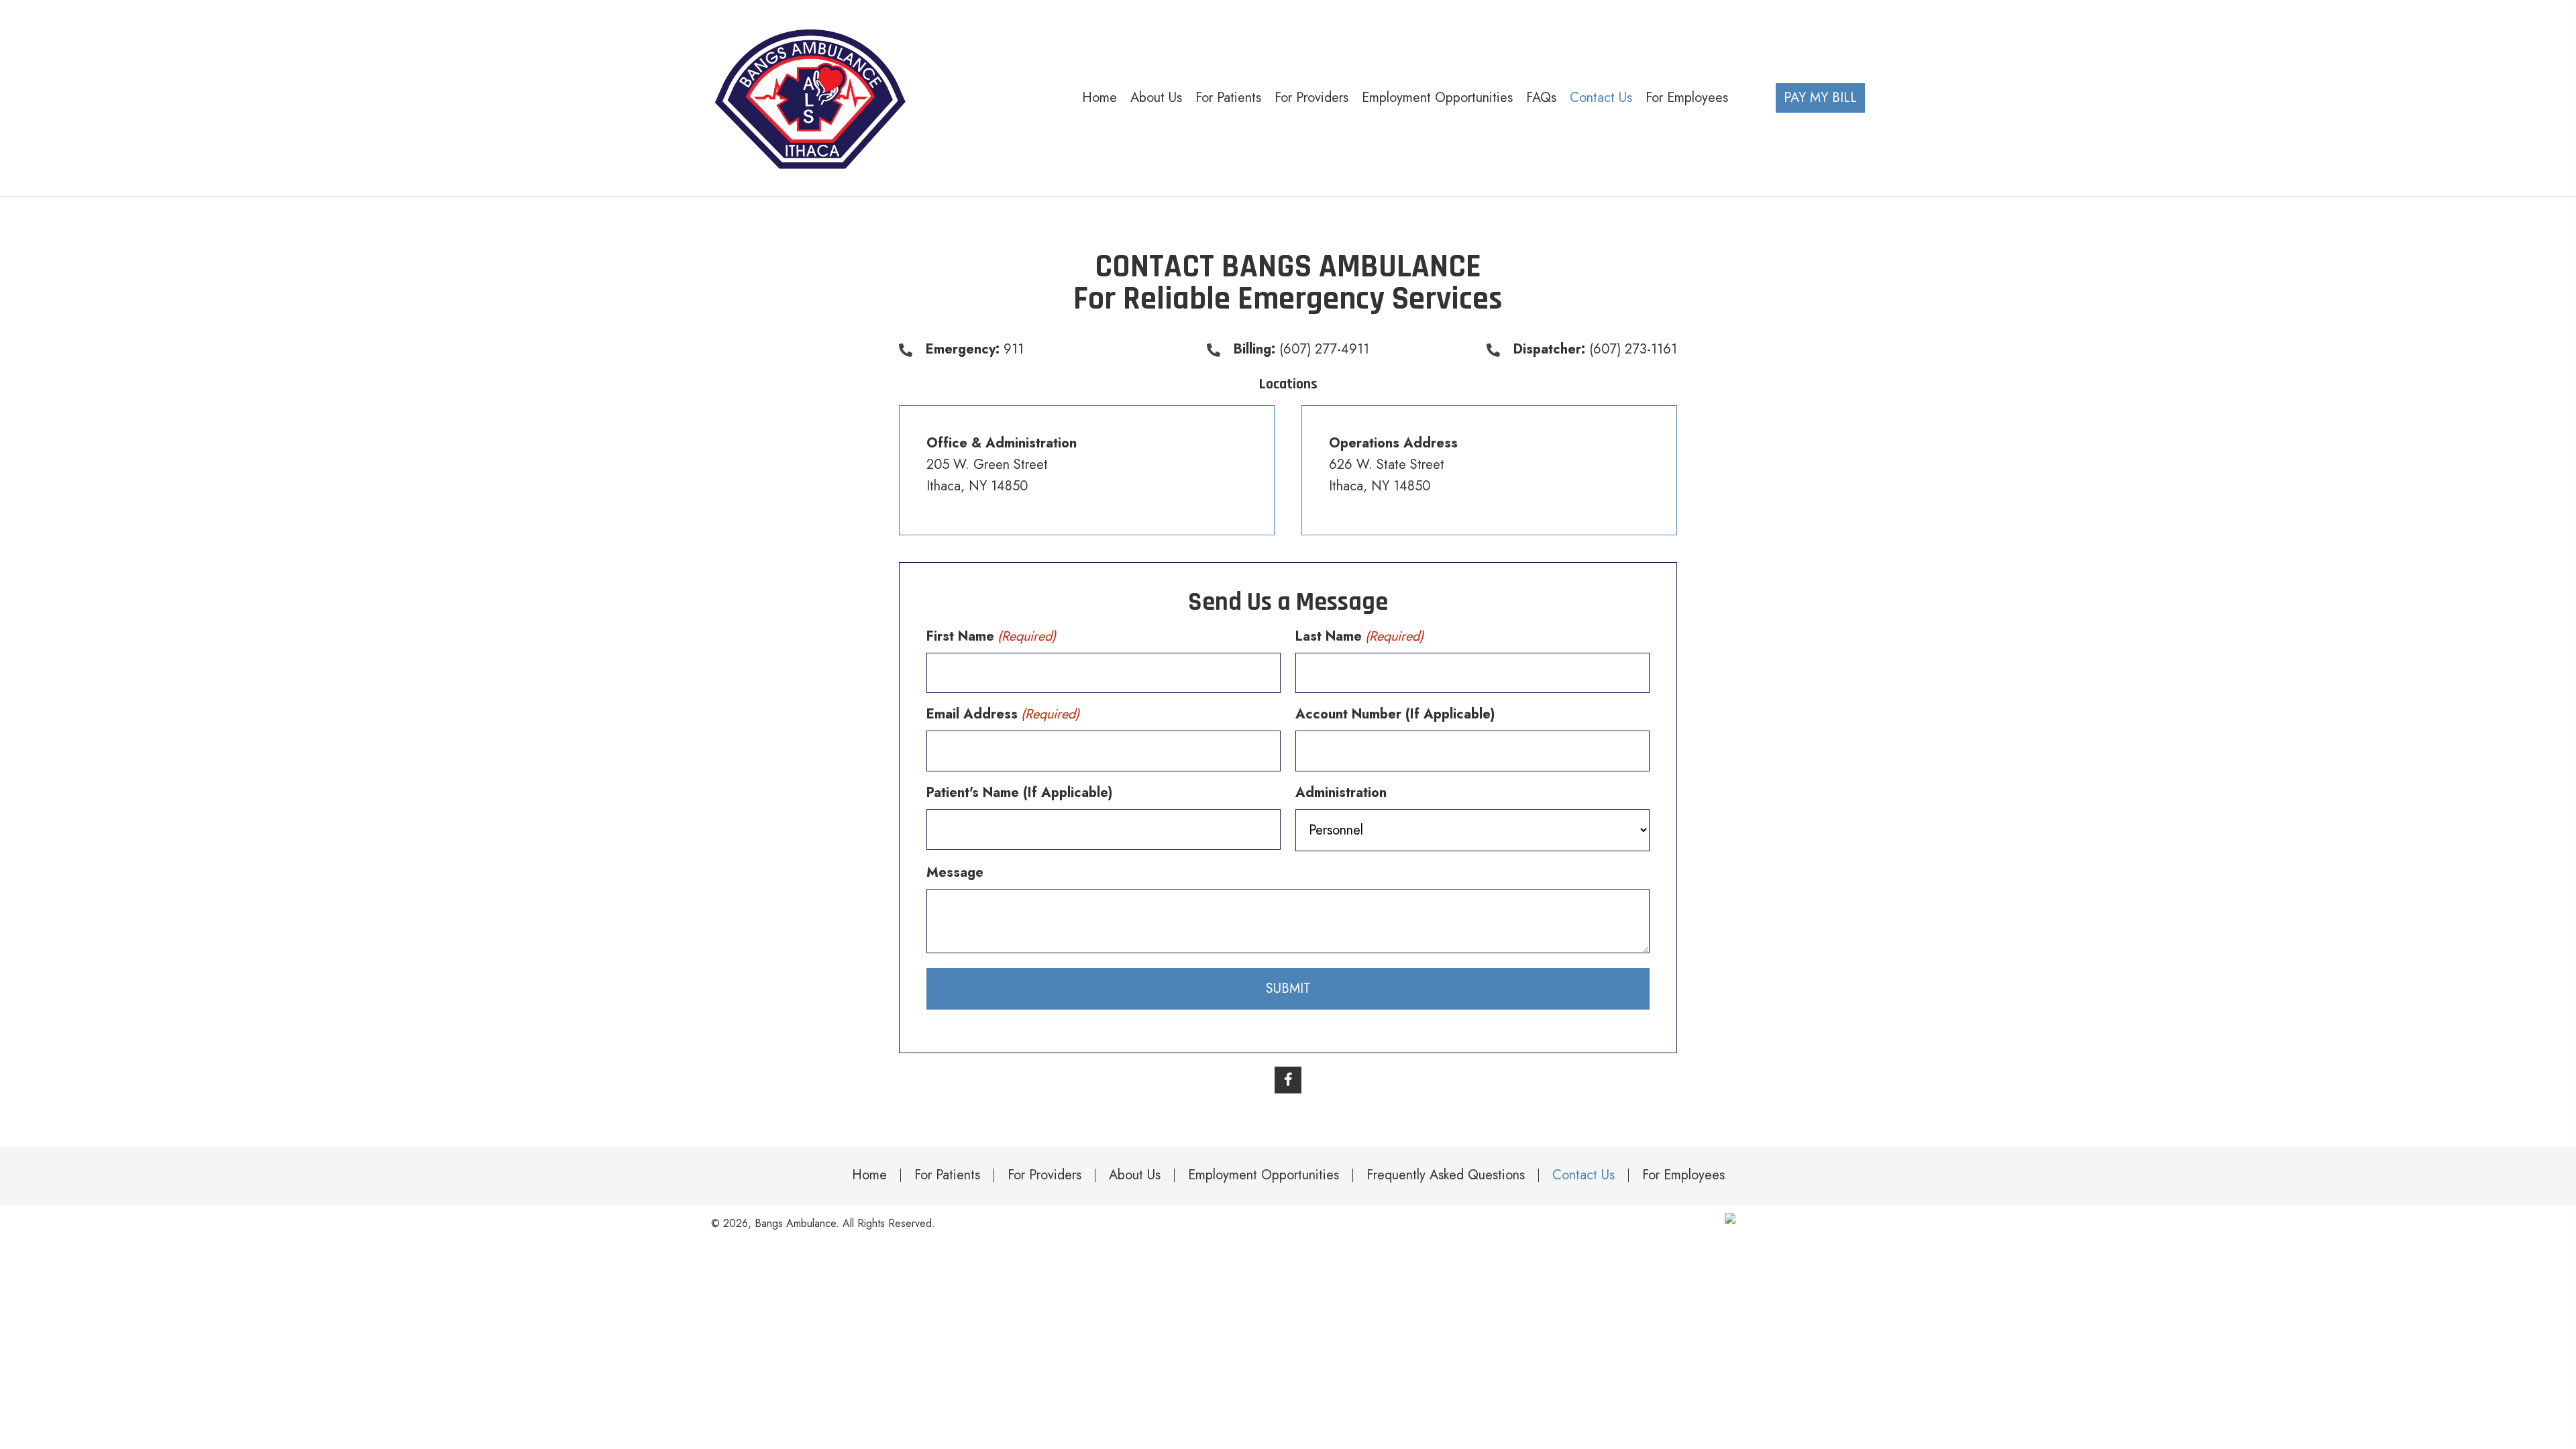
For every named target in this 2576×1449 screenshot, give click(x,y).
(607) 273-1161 (1633, 349)
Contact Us (1584, 1175)
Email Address (1003, 714)
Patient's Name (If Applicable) (1019, 793)
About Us (1135, 1175)
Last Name (1359, 636)
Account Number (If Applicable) (1395, 714)
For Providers (1044, 1175)
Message (955, 872)
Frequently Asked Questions (1446, 1175)
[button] (1288, 1080)
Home (869, 1175)
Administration (1341, 793)
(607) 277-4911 (1324, 349)
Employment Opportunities (1264, 1175)
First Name (991, 636)
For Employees (1683, 1175)
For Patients (947, 1175)
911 (1014, 349)
